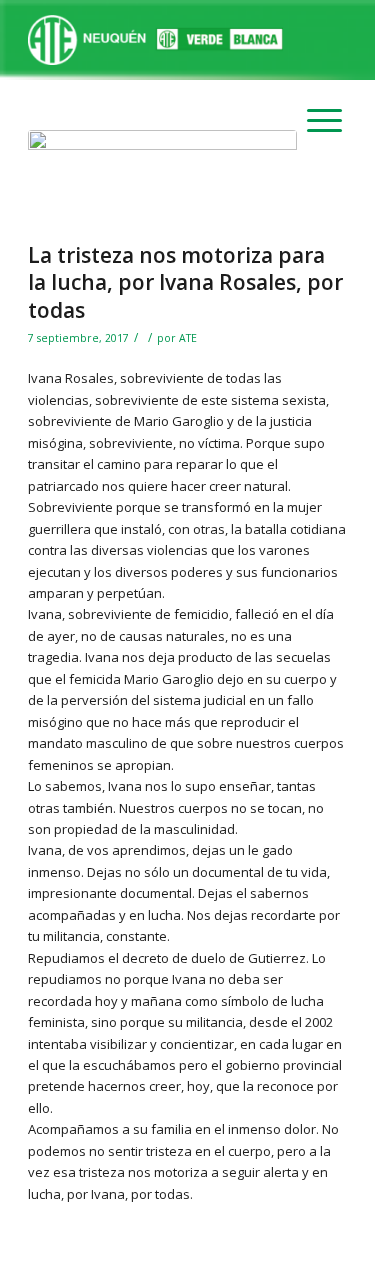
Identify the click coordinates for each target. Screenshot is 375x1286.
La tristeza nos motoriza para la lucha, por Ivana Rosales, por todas (185, 282)
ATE (188, 338)
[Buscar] (306, 40)
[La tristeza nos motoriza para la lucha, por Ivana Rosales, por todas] (162, 181)
